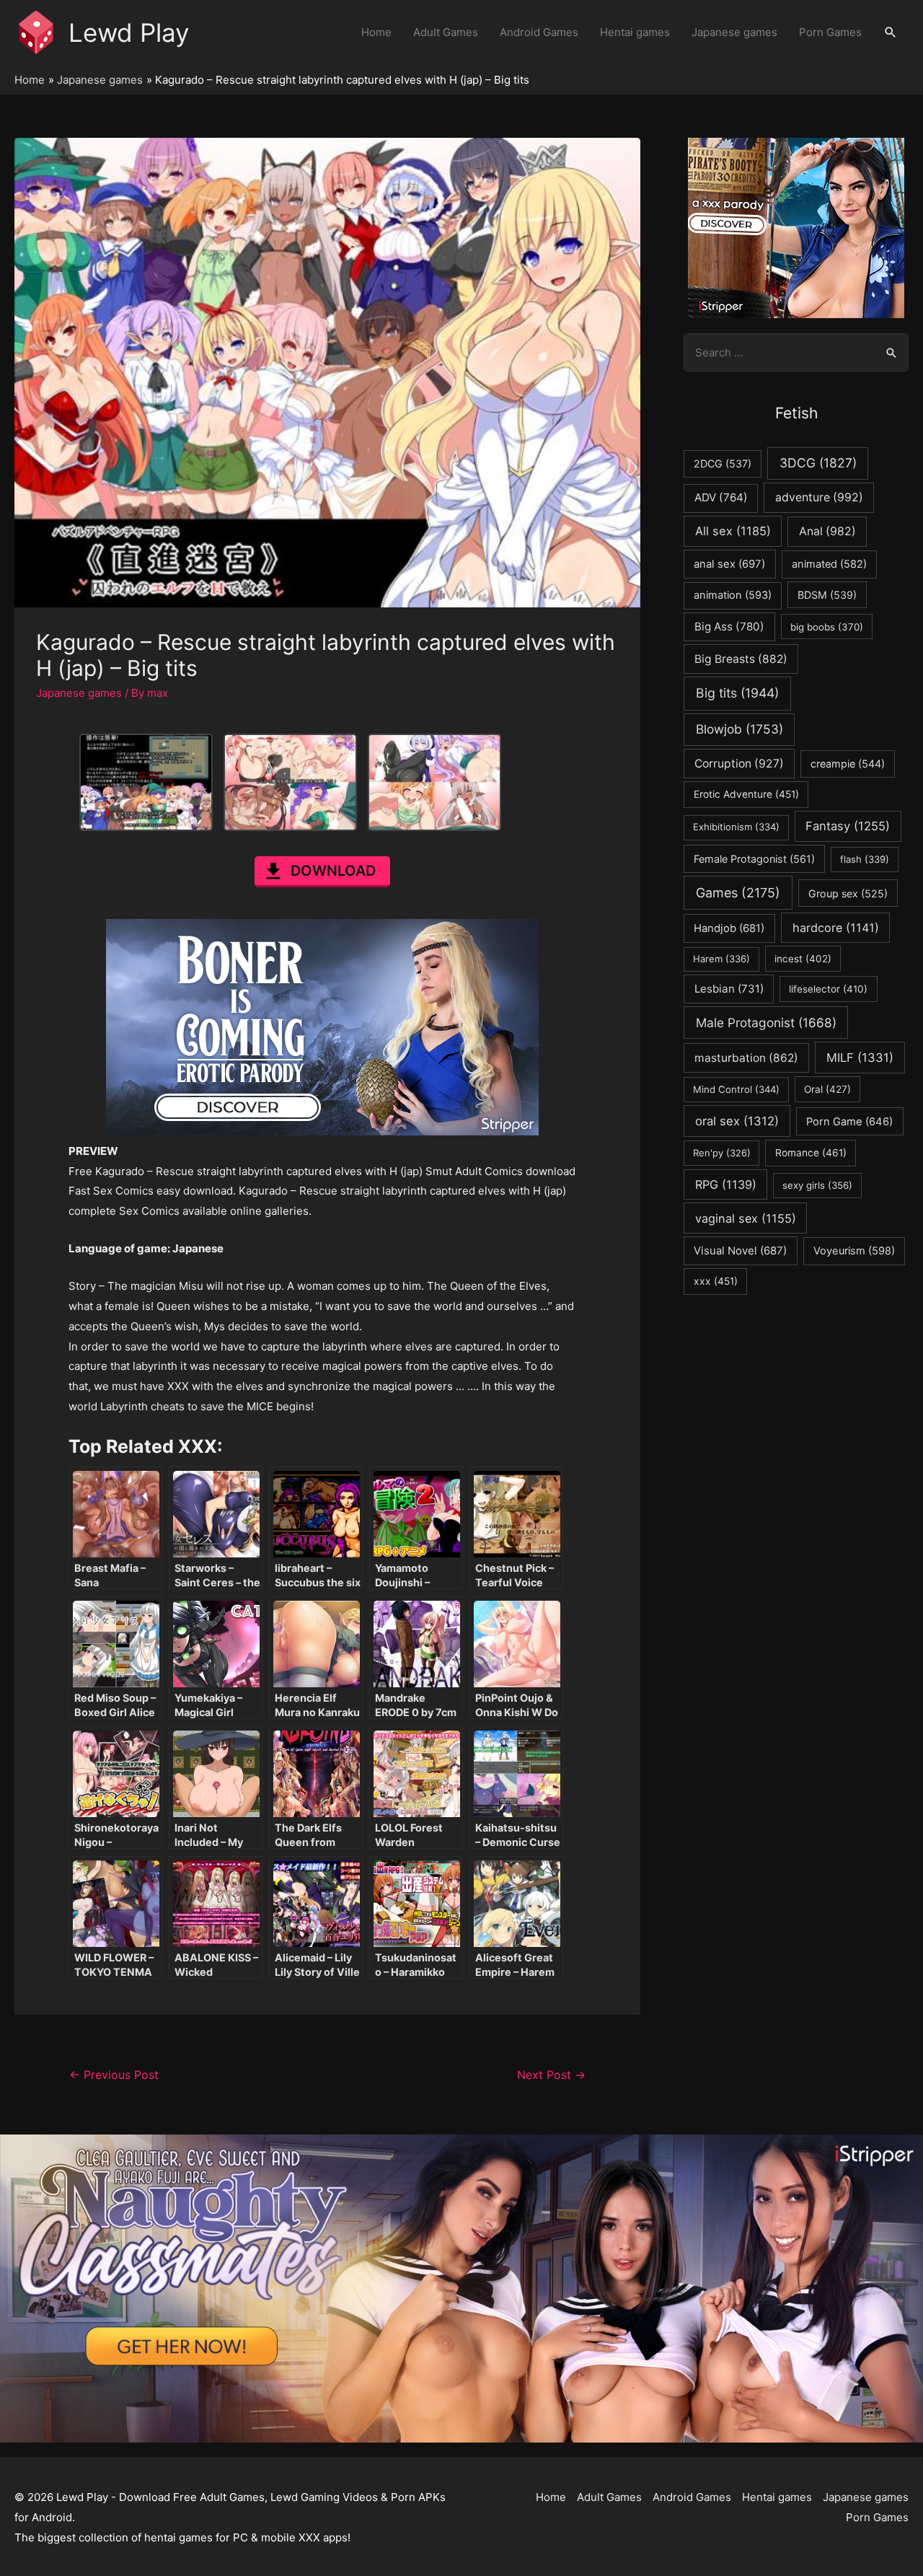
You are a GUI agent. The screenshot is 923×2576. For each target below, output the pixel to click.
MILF (860, 1058)
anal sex (729, 564)
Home (376, 32)
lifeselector (828, 989)
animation (733, 595)
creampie (848, 764)
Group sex (848, 893)
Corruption (739, 764)
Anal (827, 531)
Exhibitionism (736, 827)
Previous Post (114, 2075)
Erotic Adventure (746, 794)
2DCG (723, 463)
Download (333, 871)
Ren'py (722, 1153)
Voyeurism (854, 1251)
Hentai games (635, 32)
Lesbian (729, 989)
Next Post (551, 2075)
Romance (811, 1153)
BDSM (827, 595)
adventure (819, 497)
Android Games (539, 32)
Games (738, 893)
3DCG (818, 463)
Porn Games (830, 32)
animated (829, 564)
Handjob (729, 928)
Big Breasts (741, 659)
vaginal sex (746, 1218)
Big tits (737, 693)
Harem (721, 959)
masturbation (746, 1058)
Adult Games (446, 32)
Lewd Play (129, 32)
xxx (716, 1281)
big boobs (827, 627)
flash (865, 859)
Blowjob (739, 729)
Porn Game (849, 1122)
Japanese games (734, 32)
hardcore (836, 928)
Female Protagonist (754, 859)
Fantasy (848, 826)
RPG (726, 1184)
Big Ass (729, 627)
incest (803, 959)
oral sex (737, 1121)
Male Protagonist (766, 1023)
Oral (827, 1089)
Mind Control (736, 1089)
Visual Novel (740, 1250)
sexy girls (817, 1185)
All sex (733, 531)
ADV (721, 497)
